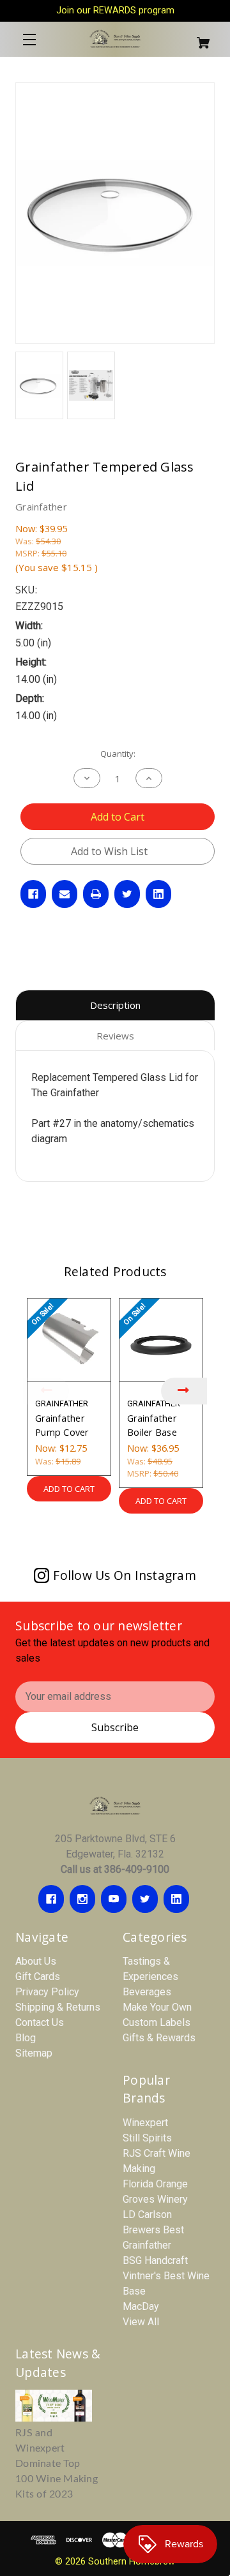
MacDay (141, 2306)
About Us (36, 1961)
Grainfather (147, 2245)
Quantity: (118, 754)
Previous (46, 1391)
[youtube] (114, 1899)
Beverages (147, 1992)
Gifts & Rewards (159, 2038)
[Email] (65, 894)
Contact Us (40, 2022)
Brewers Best (153, 2230)
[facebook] (51, 1899)
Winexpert (145, 2123)
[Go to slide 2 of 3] (115, 1537)
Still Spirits (147, 2138)
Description (115, 1005)
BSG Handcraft (155, 2260)
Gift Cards (38, 1977)
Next (184, 1391)
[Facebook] (33, 894)
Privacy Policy (47, 1992)
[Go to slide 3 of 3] (134, 1537)
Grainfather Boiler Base (152, 1425)
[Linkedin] (158, 894)
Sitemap (34, 2053)
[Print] (96, 894)
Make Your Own (157, 2007)
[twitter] (145, 1899)
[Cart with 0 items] (198, 37)
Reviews (115, 1036)
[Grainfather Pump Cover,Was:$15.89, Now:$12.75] (69, 1340)
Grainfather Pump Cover (62, 1425)
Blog (26, 2038)
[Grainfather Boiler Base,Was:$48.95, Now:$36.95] (161, 1340)
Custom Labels (157, 2022)
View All (141, 2322)
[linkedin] (176, 1899)
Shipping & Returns (58, 2007)
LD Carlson (147, 2215)
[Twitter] (127, 894)
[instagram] (82, 1899)
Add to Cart (69, 1489)
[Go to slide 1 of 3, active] (96, 1537)
